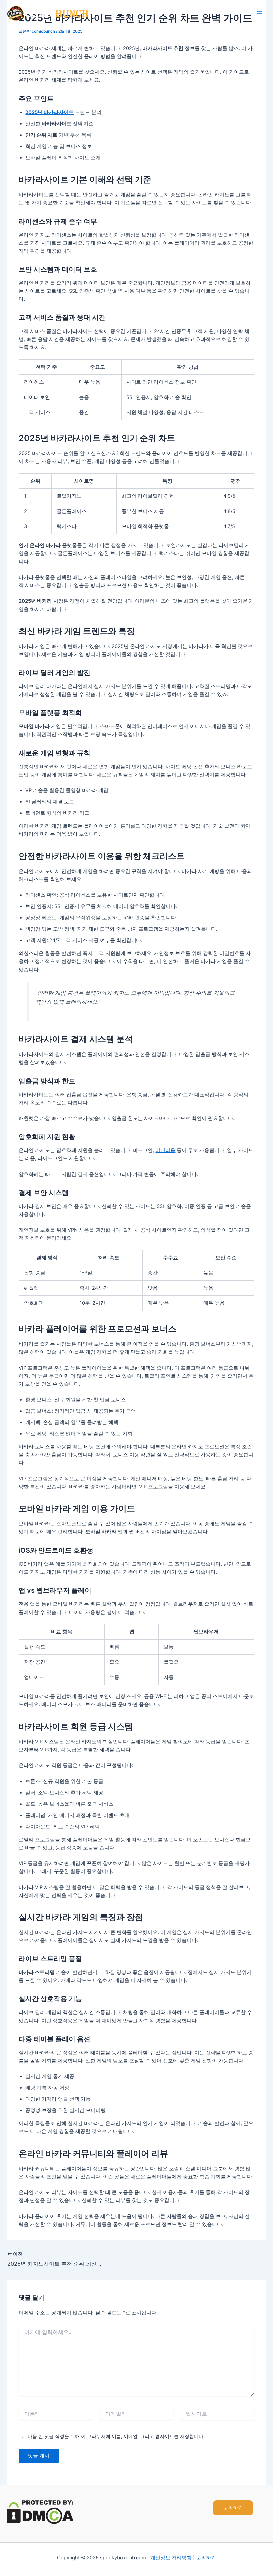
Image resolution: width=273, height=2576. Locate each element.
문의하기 (206, 2558)
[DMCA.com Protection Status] (40, 2512)
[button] (233, 2508)
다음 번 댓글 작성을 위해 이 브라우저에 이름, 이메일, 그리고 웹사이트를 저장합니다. (116, 2436)
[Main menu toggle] (259, 13)
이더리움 (165, 1150)
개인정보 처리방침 (171, 2558)
